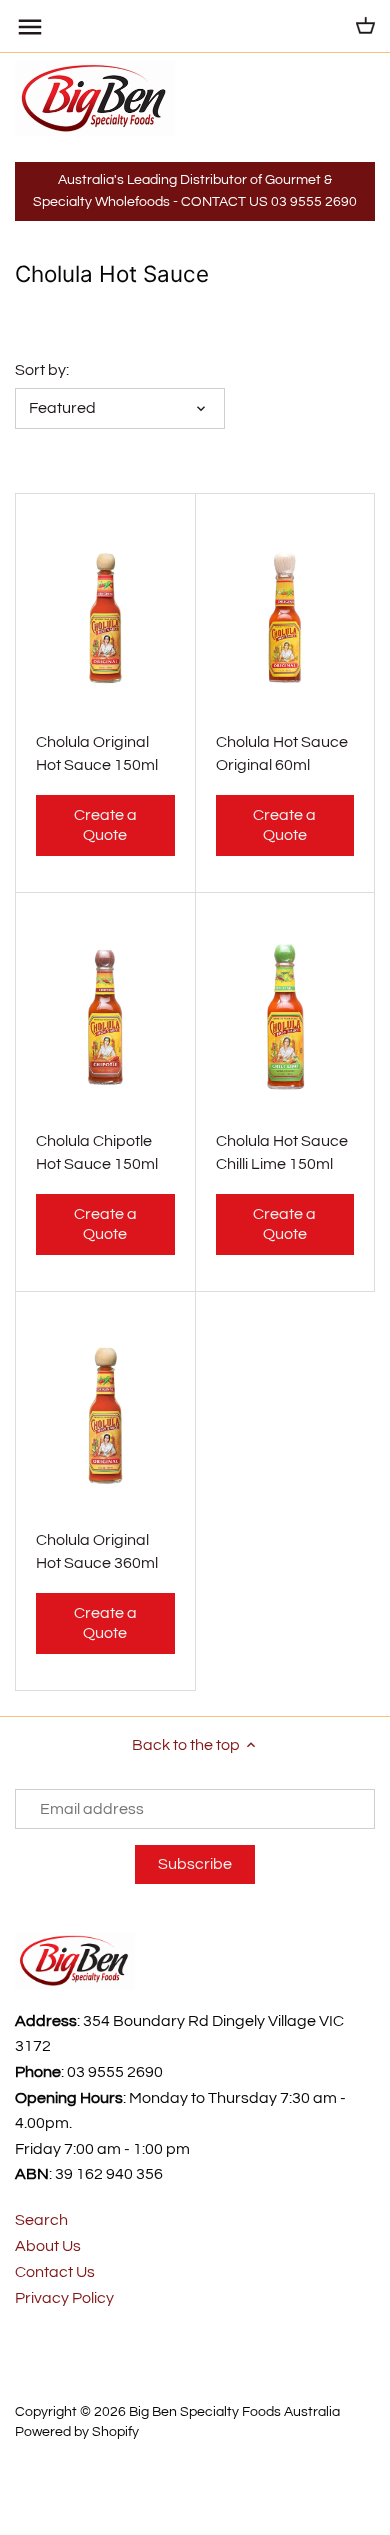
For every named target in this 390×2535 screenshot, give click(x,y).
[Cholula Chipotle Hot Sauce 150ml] (105, 1017)
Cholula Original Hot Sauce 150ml (97, 753)
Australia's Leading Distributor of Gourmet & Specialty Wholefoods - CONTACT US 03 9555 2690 (195, 190)
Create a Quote (105, 824)
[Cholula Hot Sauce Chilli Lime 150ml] (285, 1017)
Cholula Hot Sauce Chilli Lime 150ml (282, 1152)
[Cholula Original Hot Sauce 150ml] (105, 618)
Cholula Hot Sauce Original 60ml (282, 753)
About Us (48, 2246)
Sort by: (42, 370)
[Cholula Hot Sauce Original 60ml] (285, 618)
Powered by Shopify (77, 2431)
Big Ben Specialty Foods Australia (234, 2411)
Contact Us (55, 2272)
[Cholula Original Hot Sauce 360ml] (105, 1416)
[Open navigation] (30, 27)
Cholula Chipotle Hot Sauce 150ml (97, 1152)
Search (41, 2220)
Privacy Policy (64, 2298)
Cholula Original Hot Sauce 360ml (97, 1551)
